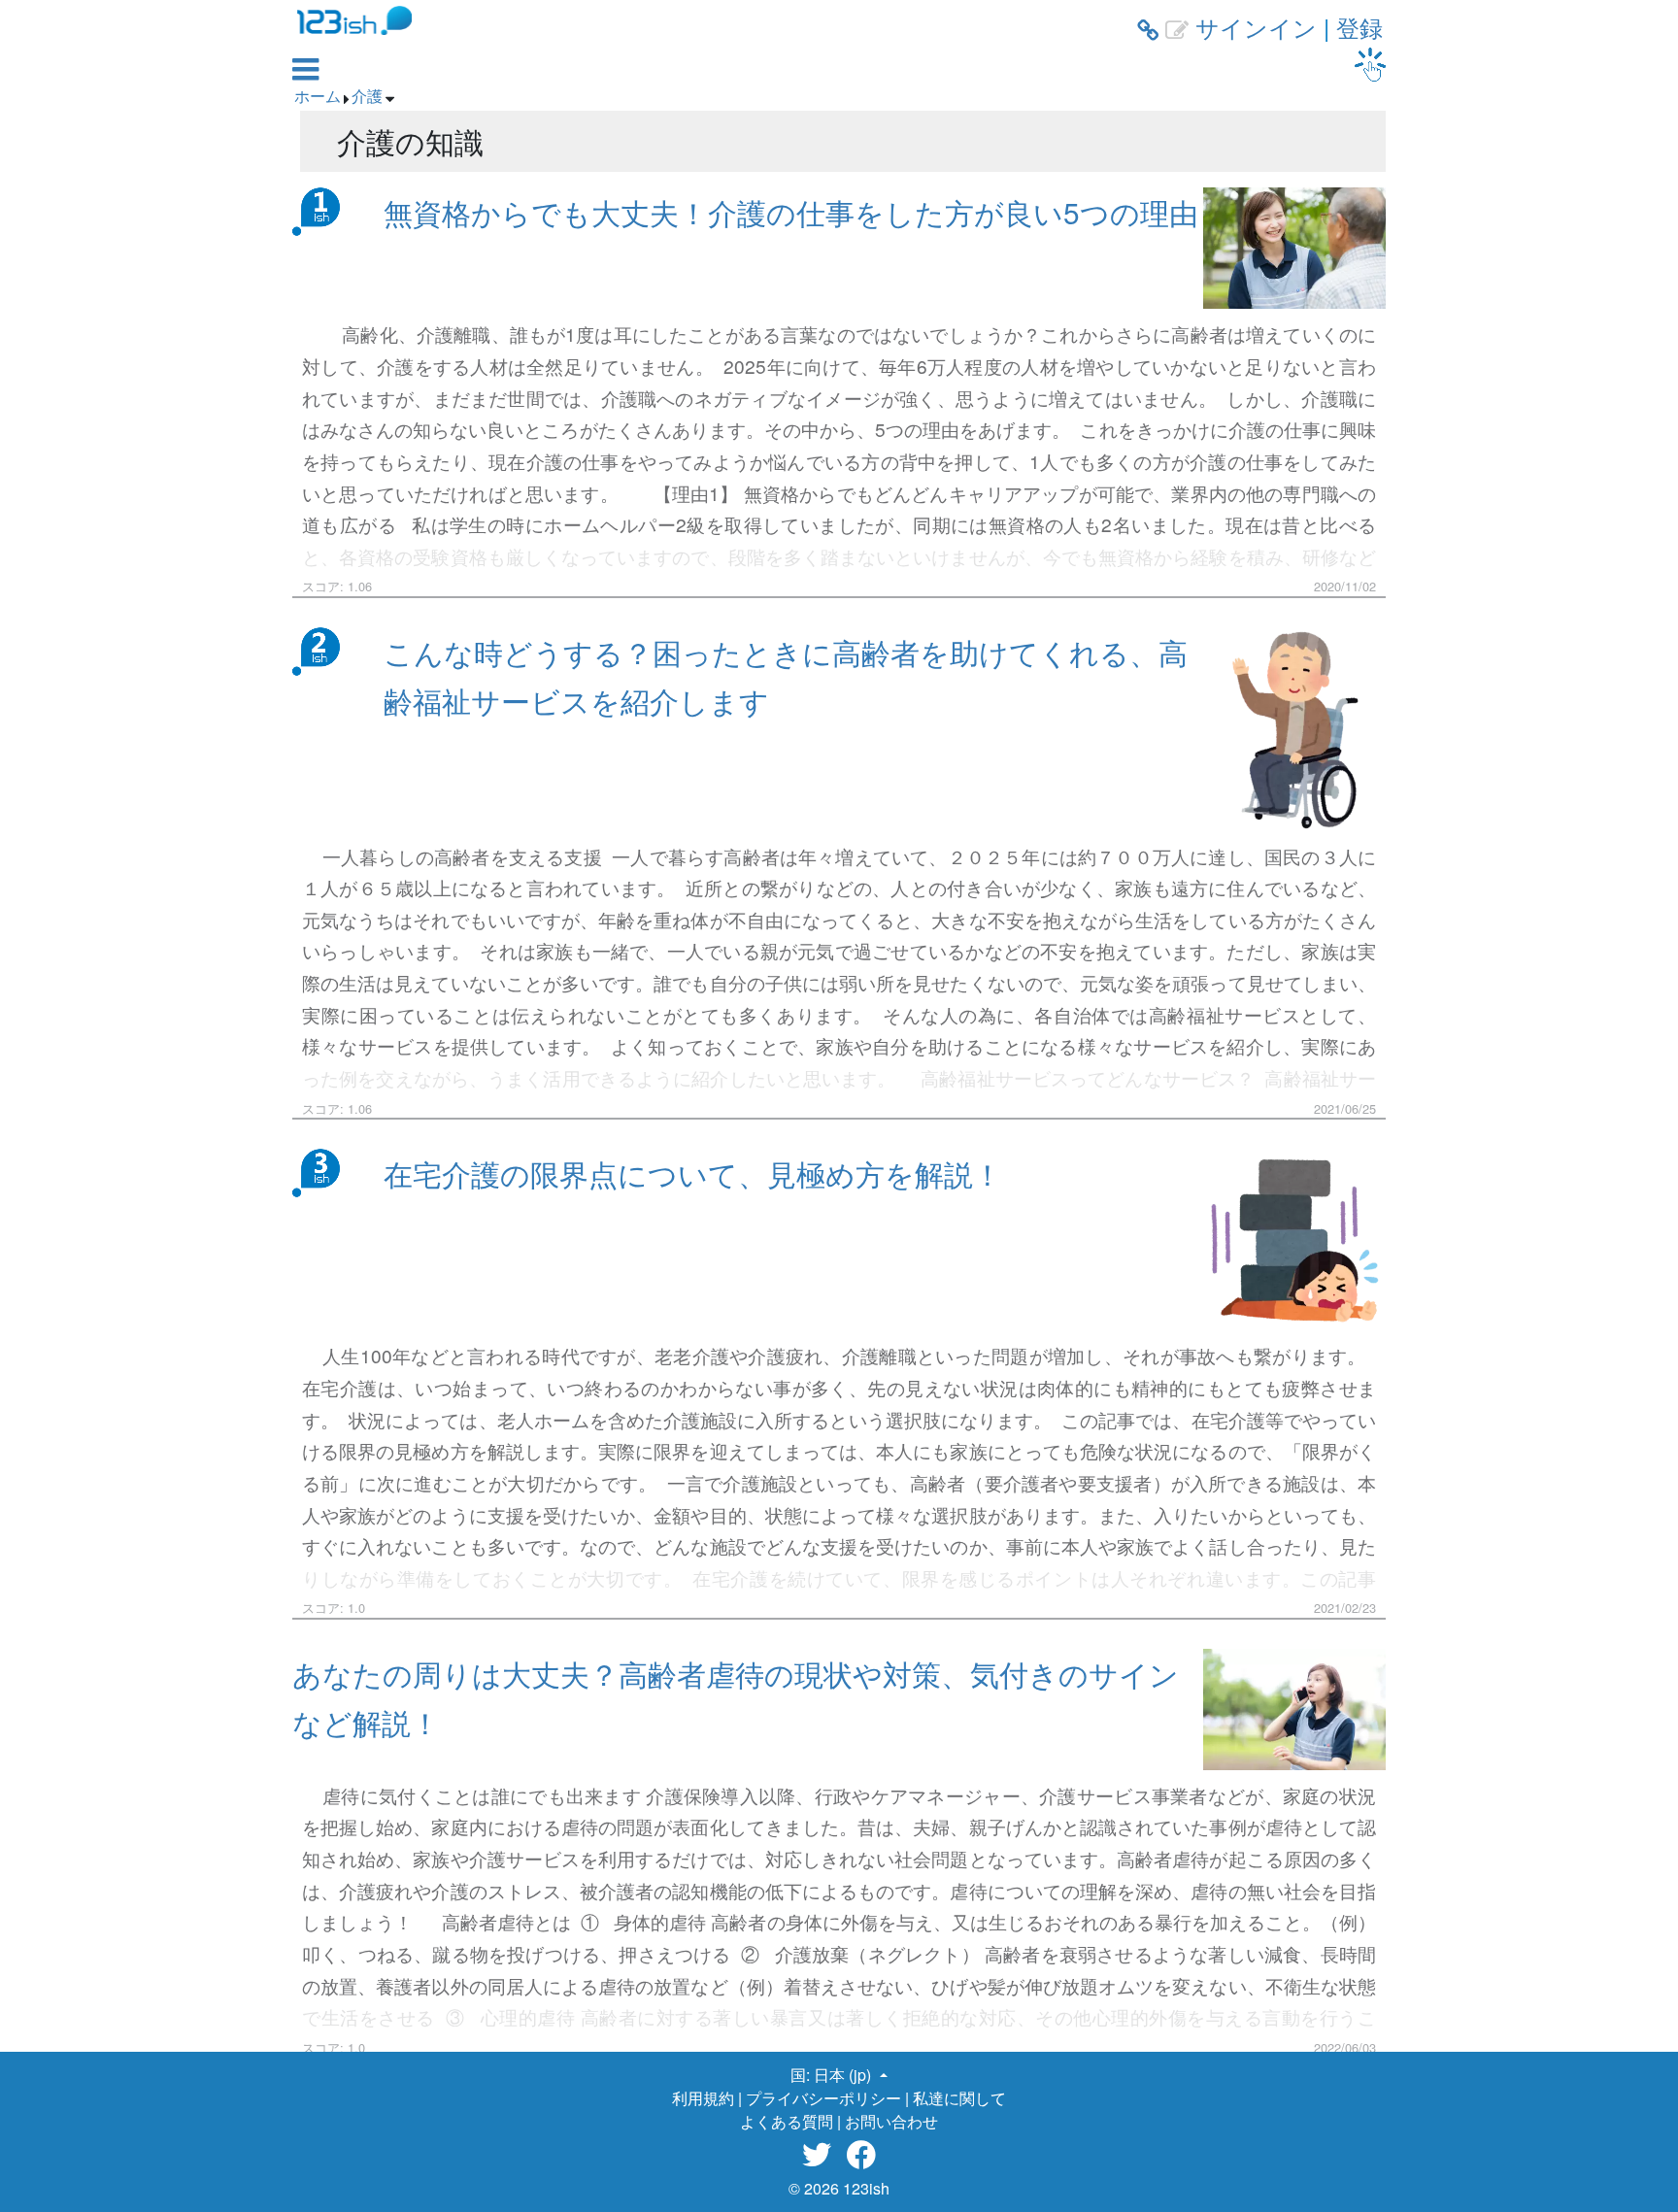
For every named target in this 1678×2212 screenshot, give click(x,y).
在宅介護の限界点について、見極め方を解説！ (693, 1173)
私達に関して (959, 2098)
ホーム (318, 96)
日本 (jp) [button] (844, 2075)
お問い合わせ (891, 2121)
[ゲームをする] (1370, 65)
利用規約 (703, 2098)
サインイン (1256, 27)
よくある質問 (787, 2121)
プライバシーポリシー (823, 2098)
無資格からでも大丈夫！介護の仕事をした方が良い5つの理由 (791, 212)
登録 (1359, 27)
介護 (367, 96)
